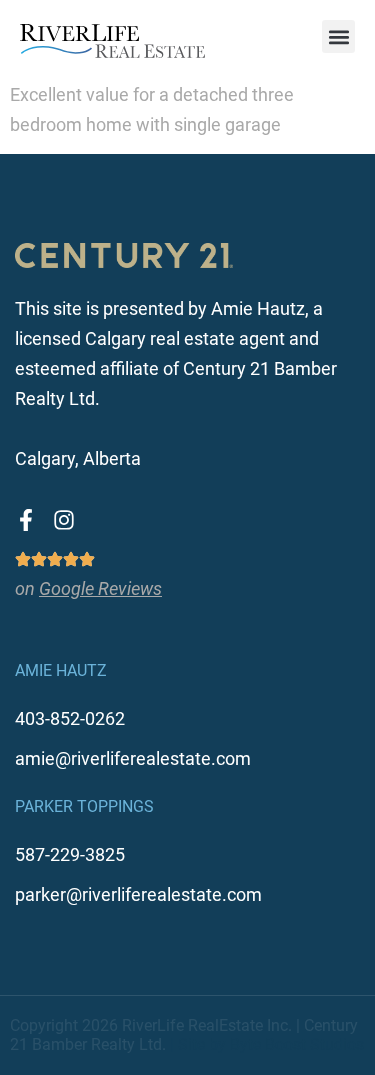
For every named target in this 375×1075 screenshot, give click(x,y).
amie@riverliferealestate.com (133, 758)
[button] (338, 36)
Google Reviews (100, 588)
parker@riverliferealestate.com (138, 894)
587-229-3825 (70, 854)
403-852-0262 (70, 718)
